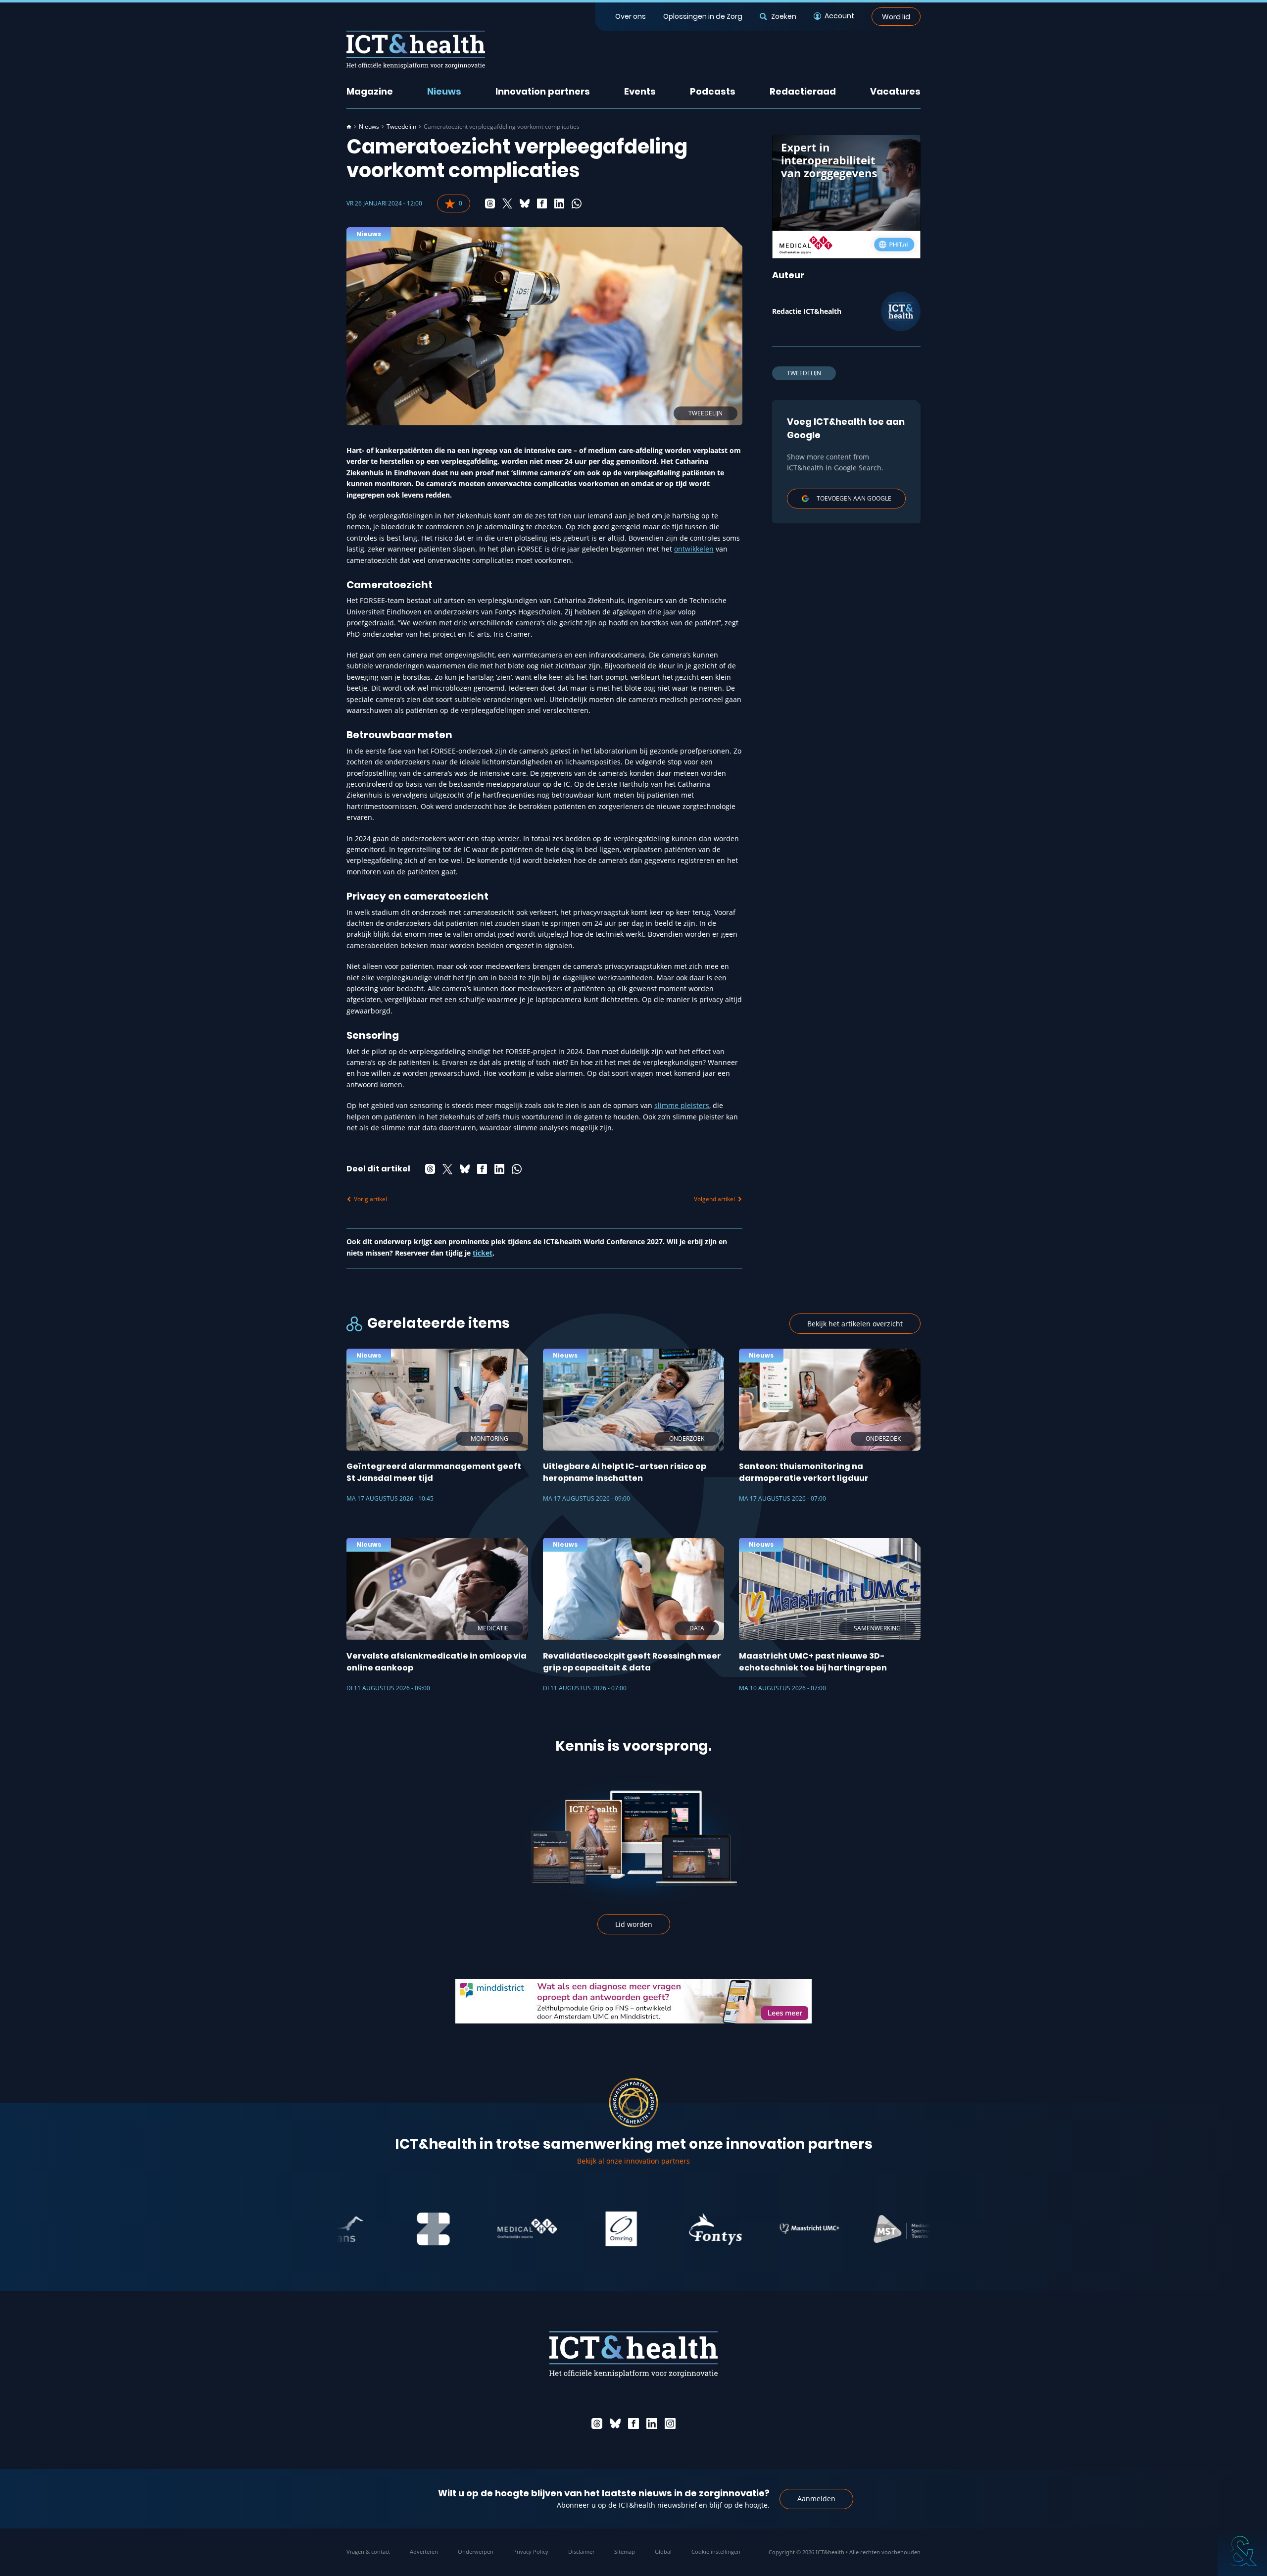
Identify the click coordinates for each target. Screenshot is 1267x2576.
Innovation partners (543, 91)
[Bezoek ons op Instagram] (670, 2424)
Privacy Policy (531, 2551)
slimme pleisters (682, 1105)
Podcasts (713, 91)
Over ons (631, 16)
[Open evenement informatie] (1242, 2551)
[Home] (349, 127)
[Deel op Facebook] (542, 203)
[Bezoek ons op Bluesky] (615, 2424)
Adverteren (424, 2551)
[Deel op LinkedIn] (559, 203)
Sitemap (625, 2551)
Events (640, 91)
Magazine (370, 91)
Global (663, 2551)
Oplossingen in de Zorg (703, 16)
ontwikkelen (694, 549)
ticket (483, 1253)
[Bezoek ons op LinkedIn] (652, 2424)
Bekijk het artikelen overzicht (855, 1324)
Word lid (896, 16)
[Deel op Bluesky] (525, 203)
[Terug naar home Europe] (416, 50)
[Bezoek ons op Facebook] (633, 2424)
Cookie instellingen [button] (716, 2551)
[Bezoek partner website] (381, 2229)
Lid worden (634, 1924)
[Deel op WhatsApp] (577, 203)
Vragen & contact (368, 2551)
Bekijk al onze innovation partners (633, 2161)
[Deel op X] (507, 203)
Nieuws (444, 91)
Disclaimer (581, 2551)
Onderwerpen (476, 2551)
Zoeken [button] (783, 16)
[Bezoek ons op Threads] (597, 2424)
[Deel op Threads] (490, 203)
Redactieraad (803, 91)
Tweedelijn (401, 127)
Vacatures (895, 91)
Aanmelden (816, 2499)
